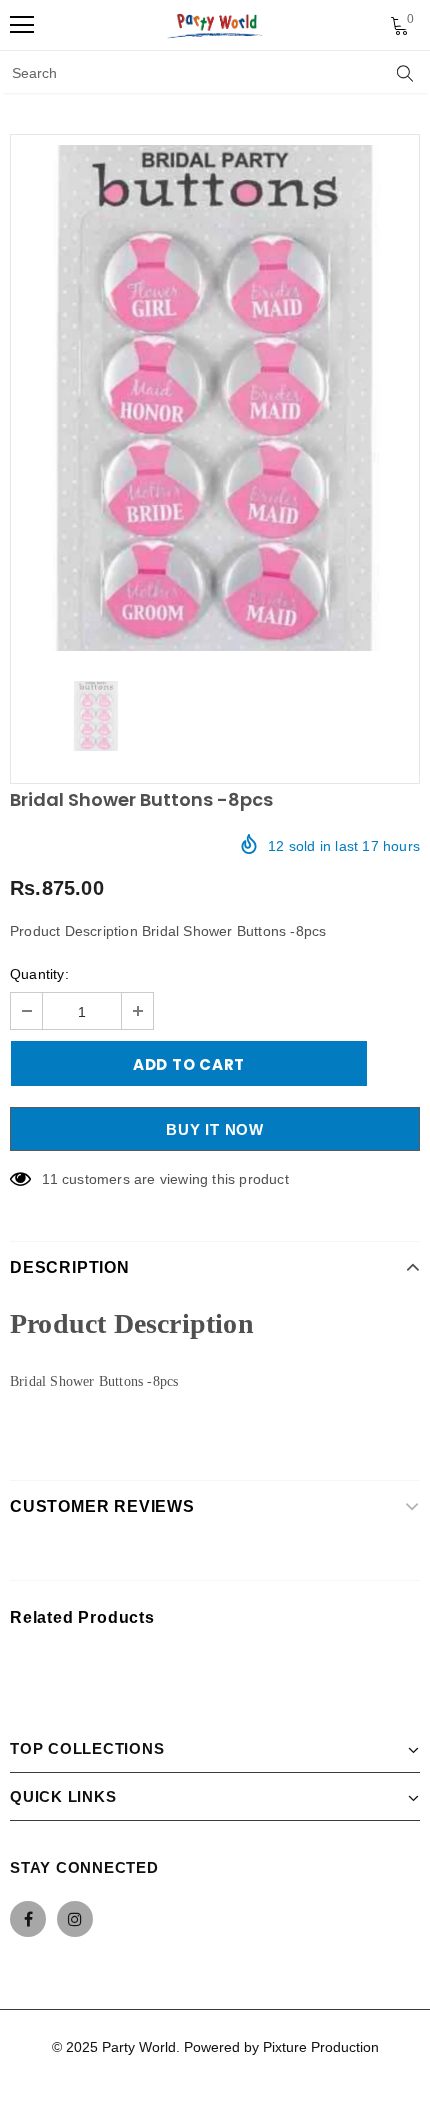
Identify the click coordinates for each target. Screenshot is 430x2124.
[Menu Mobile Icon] (22, 25)
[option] (215, 398)
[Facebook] (28, 1919)
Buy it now (215, 1129)
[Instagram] (75, 1919)
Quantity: (39, 974)
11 (49, 1179)
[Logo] (216, 25)
